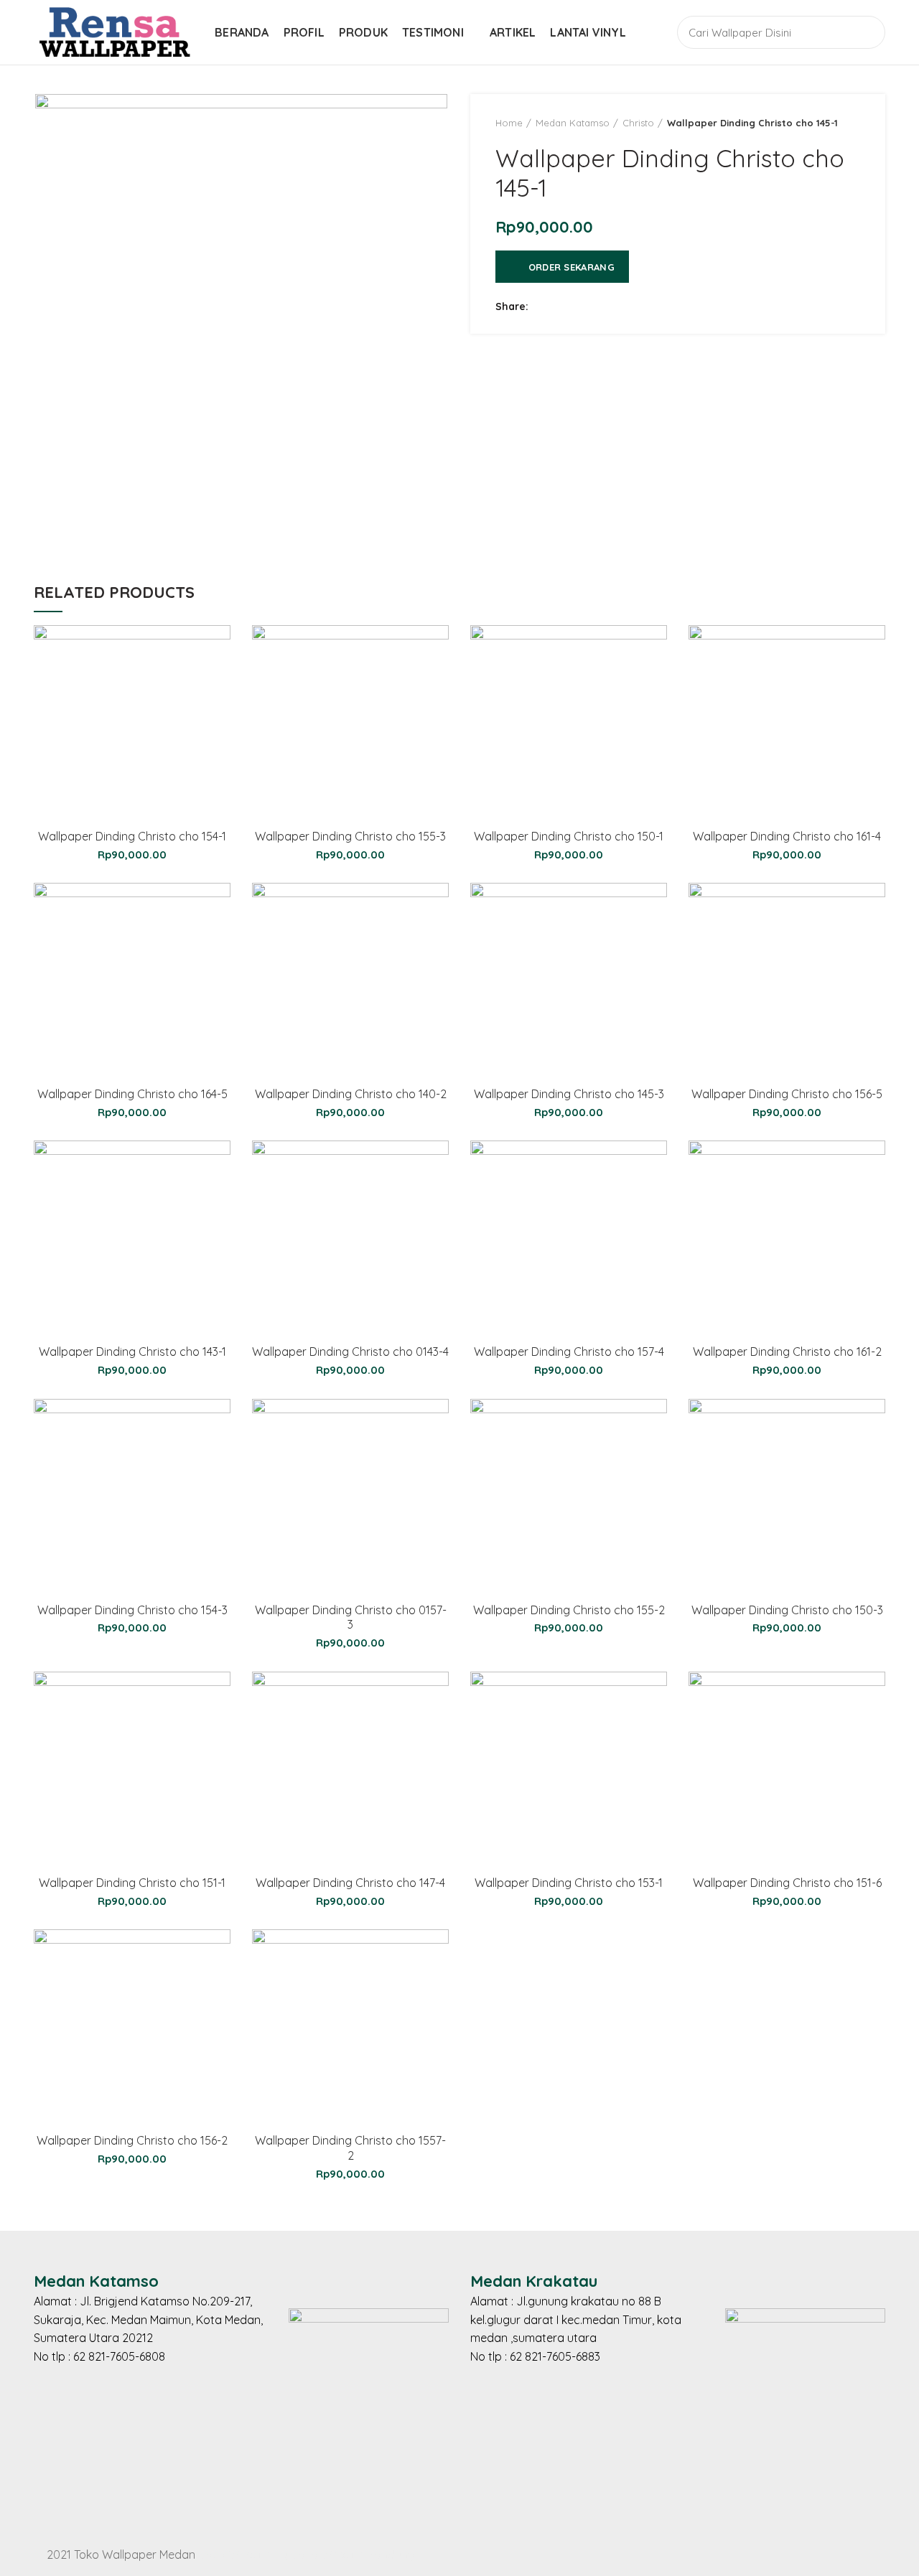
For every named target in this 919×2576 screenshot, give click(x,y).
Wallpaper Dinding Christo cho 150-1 (569, 836)
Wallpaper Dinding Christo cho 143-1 (132, 1352)
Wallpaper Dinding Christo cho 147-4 (350, 1883)
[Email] (598, 306)
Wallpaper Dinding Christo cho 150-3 (787, 1610)
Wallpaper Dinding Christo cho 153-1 (569, 1883)
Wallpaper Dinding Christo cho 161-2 (787, 1352)
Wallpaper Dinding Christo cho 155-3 (350, 836)
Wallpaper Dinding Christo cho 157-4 (569, 1352)
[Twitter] (562, 306)
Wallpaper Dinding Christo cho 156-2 (132, 2140)
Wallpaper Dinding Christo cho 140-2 (351, 1094)
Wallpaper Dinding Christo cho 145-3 (569, 1094)
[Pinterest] (616, 306)
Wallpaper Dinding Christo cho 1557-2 (350, 2148)
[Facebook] (544, 306)
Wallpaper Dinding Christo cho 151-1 (132, 1883)
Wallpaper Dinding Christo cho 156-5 (787, 1094)
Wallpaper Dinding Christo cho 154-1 (132, 836)
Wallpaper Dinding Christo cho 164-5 (132, 1094)
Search (866, 32)
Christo (638, 123)
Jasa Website (235, 2554)
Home (509, 123)
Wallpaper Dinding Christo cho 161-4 (787, 836)
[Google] (580, 306)
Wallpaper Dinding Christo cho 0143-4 (350, 1352)
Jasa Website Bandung (353, 2554)
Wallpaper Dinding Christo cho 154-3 (132, 1610)
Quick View (220, 648)
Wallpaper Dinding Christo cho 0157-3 (351, 1617)
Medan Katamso (573, 123)
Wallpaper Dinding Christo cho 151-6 (787, 1883)
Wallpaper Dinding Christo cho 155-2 (569, 1610)
